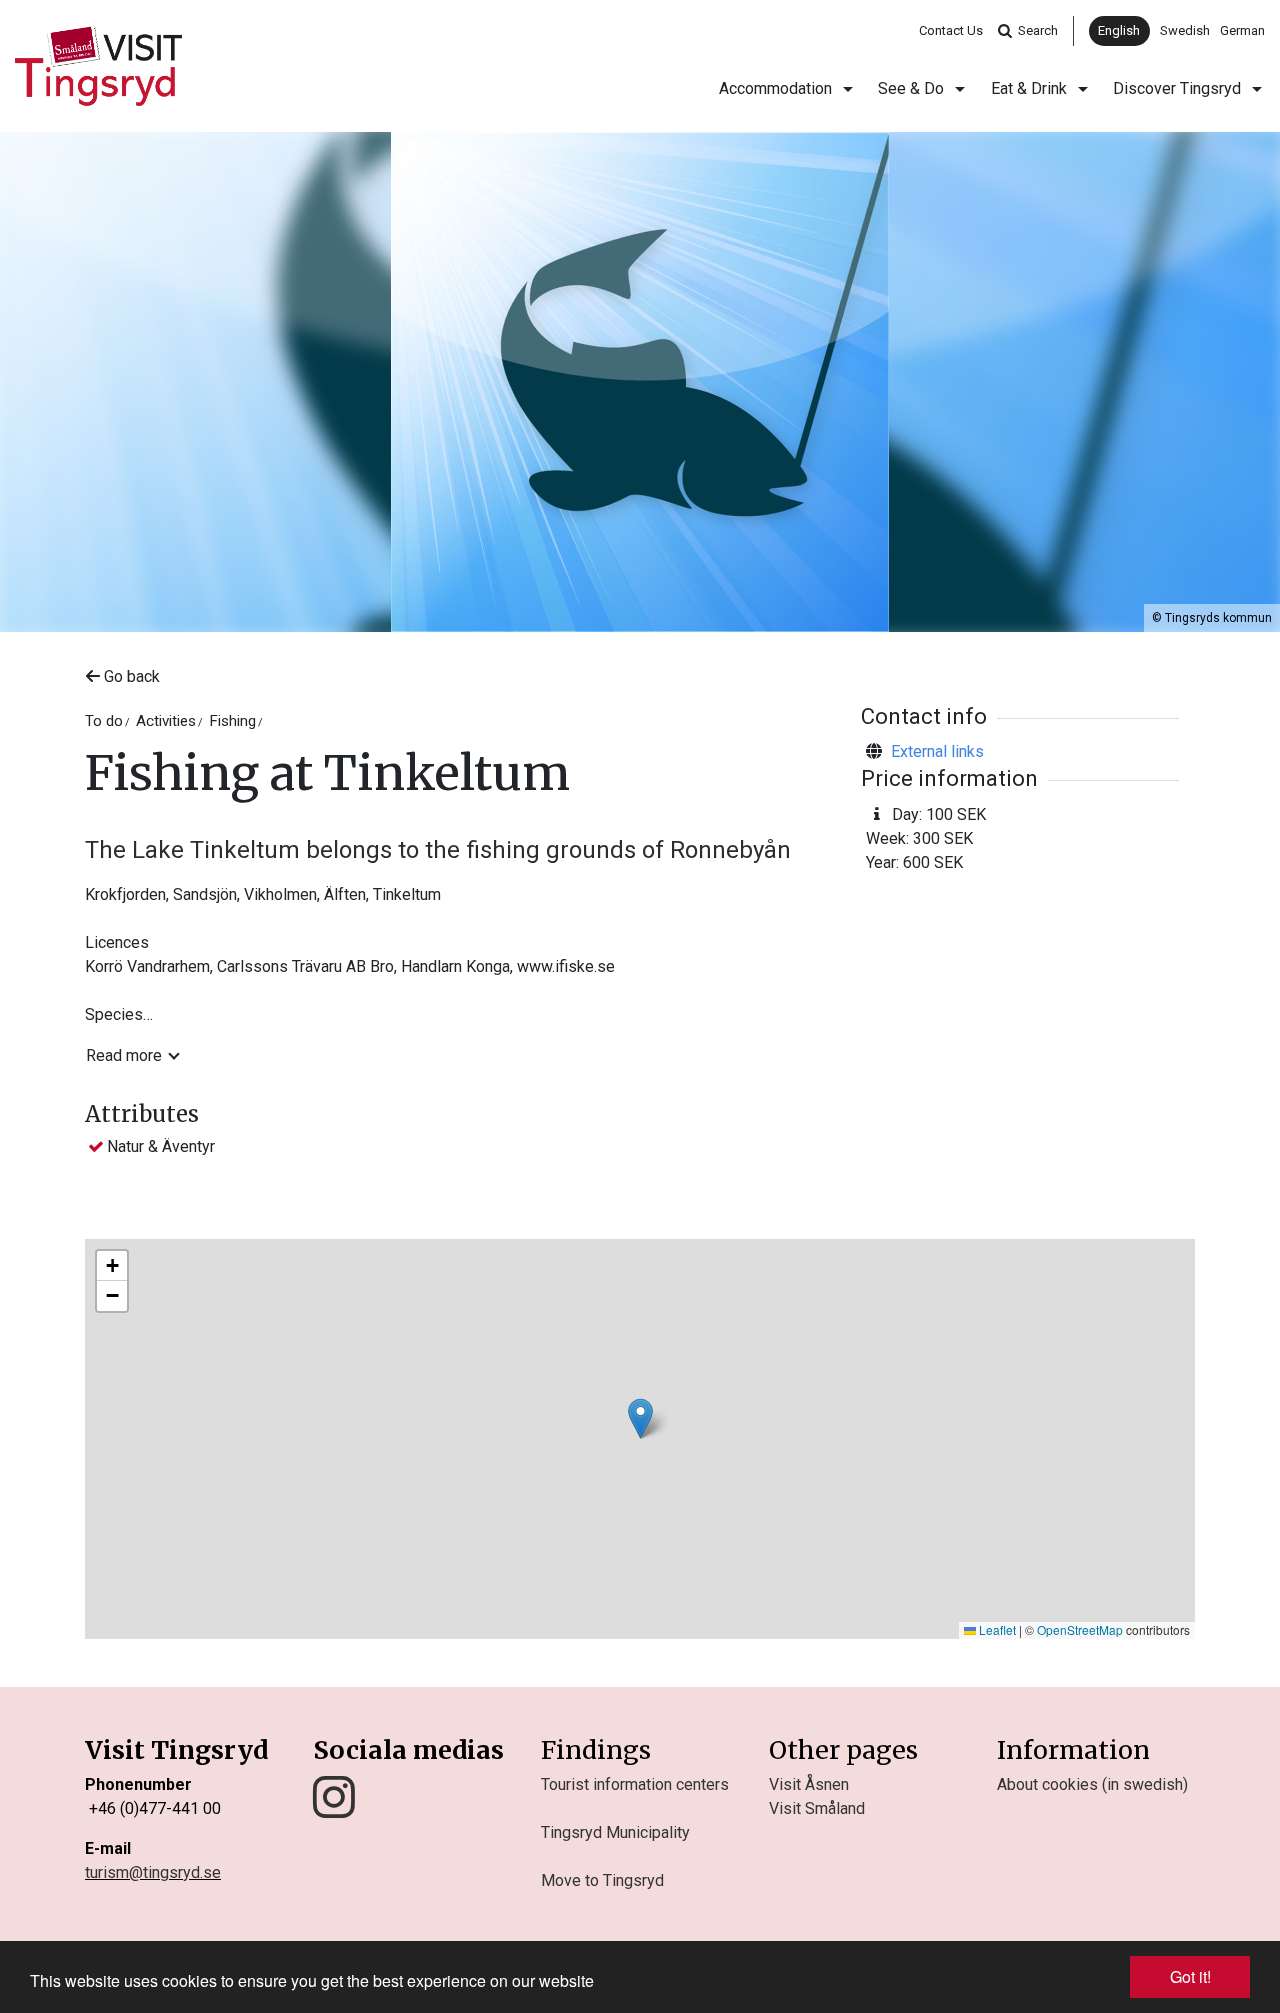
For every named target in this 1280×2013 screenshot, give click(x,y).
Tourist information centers (635, 1784)
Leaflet (996, 1629)
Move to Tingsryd (602, 1880)
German (1242, 30)
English (1119, 30)
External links (937, 751)
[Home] (98, 66)
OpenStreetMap (1080, 1629)
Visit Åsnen (809, 1784)
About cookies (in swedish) (1092, 1784)
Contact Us (951, 30)
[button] (640, 1418)
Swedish (1185, 30)
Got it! (1190, 1976)
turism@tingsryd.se (153, 1872)
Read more (124, 1055)
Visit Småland (817, 1808)
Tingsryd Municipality (615, 1832)
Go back (130, 676)
